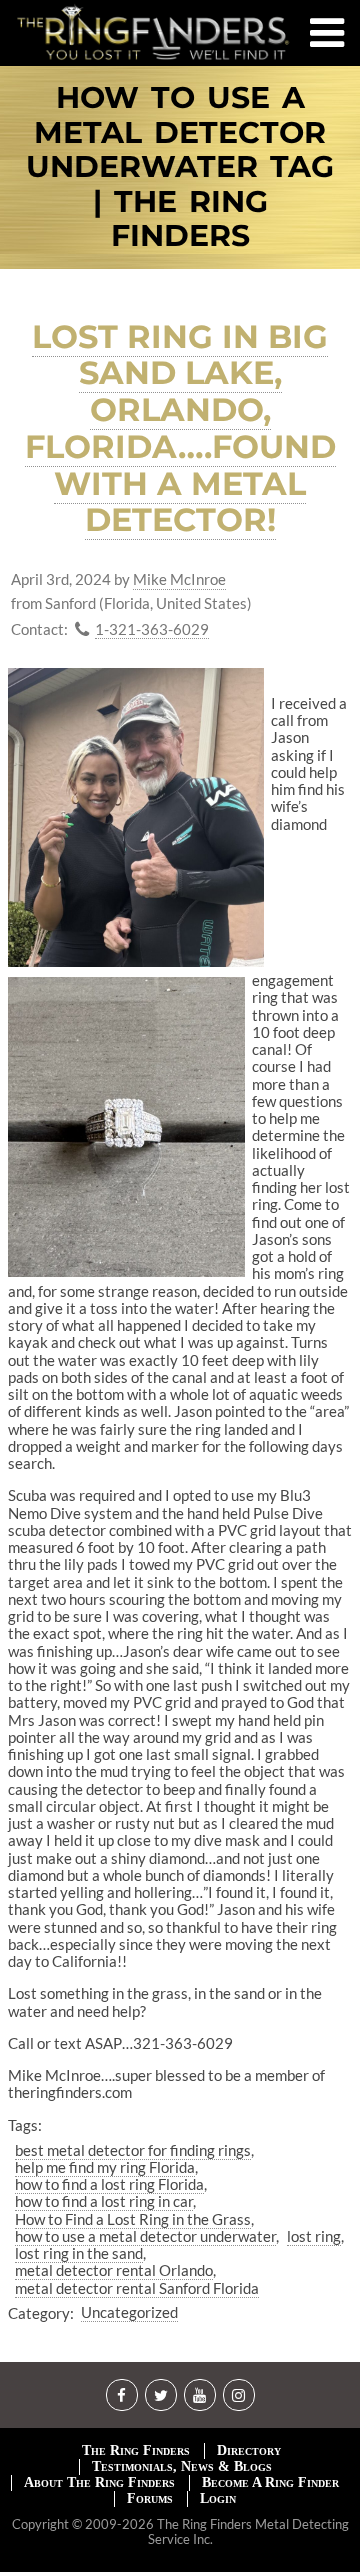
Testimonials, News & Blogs (182, 2466)
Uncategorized (129, 2312)
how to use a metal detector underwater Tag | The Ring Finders (180, 167)
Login (218, 2498)
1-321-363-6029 (152, 629)
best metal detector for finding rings (133, 2150)
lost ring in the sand (79, 2253)
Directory (249, 2450)
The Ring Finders (136, 2450)
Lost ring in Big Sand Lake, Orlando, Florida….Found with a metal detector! (180, 428)
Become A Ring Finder (270, 2482)
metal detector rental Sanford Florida (137, 2288)
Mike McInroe (179, 579)
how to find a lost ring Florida (109, 2184)
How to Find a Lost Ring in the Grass (133, 2219)
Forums (150, 2498)
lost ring (314, 2236)
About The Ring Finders (99, 2482)
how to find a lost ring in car (104, 2201)
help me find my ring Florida (105, 2167)
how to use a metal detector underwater (145, 2236)
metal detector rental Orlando (114, 2270)
